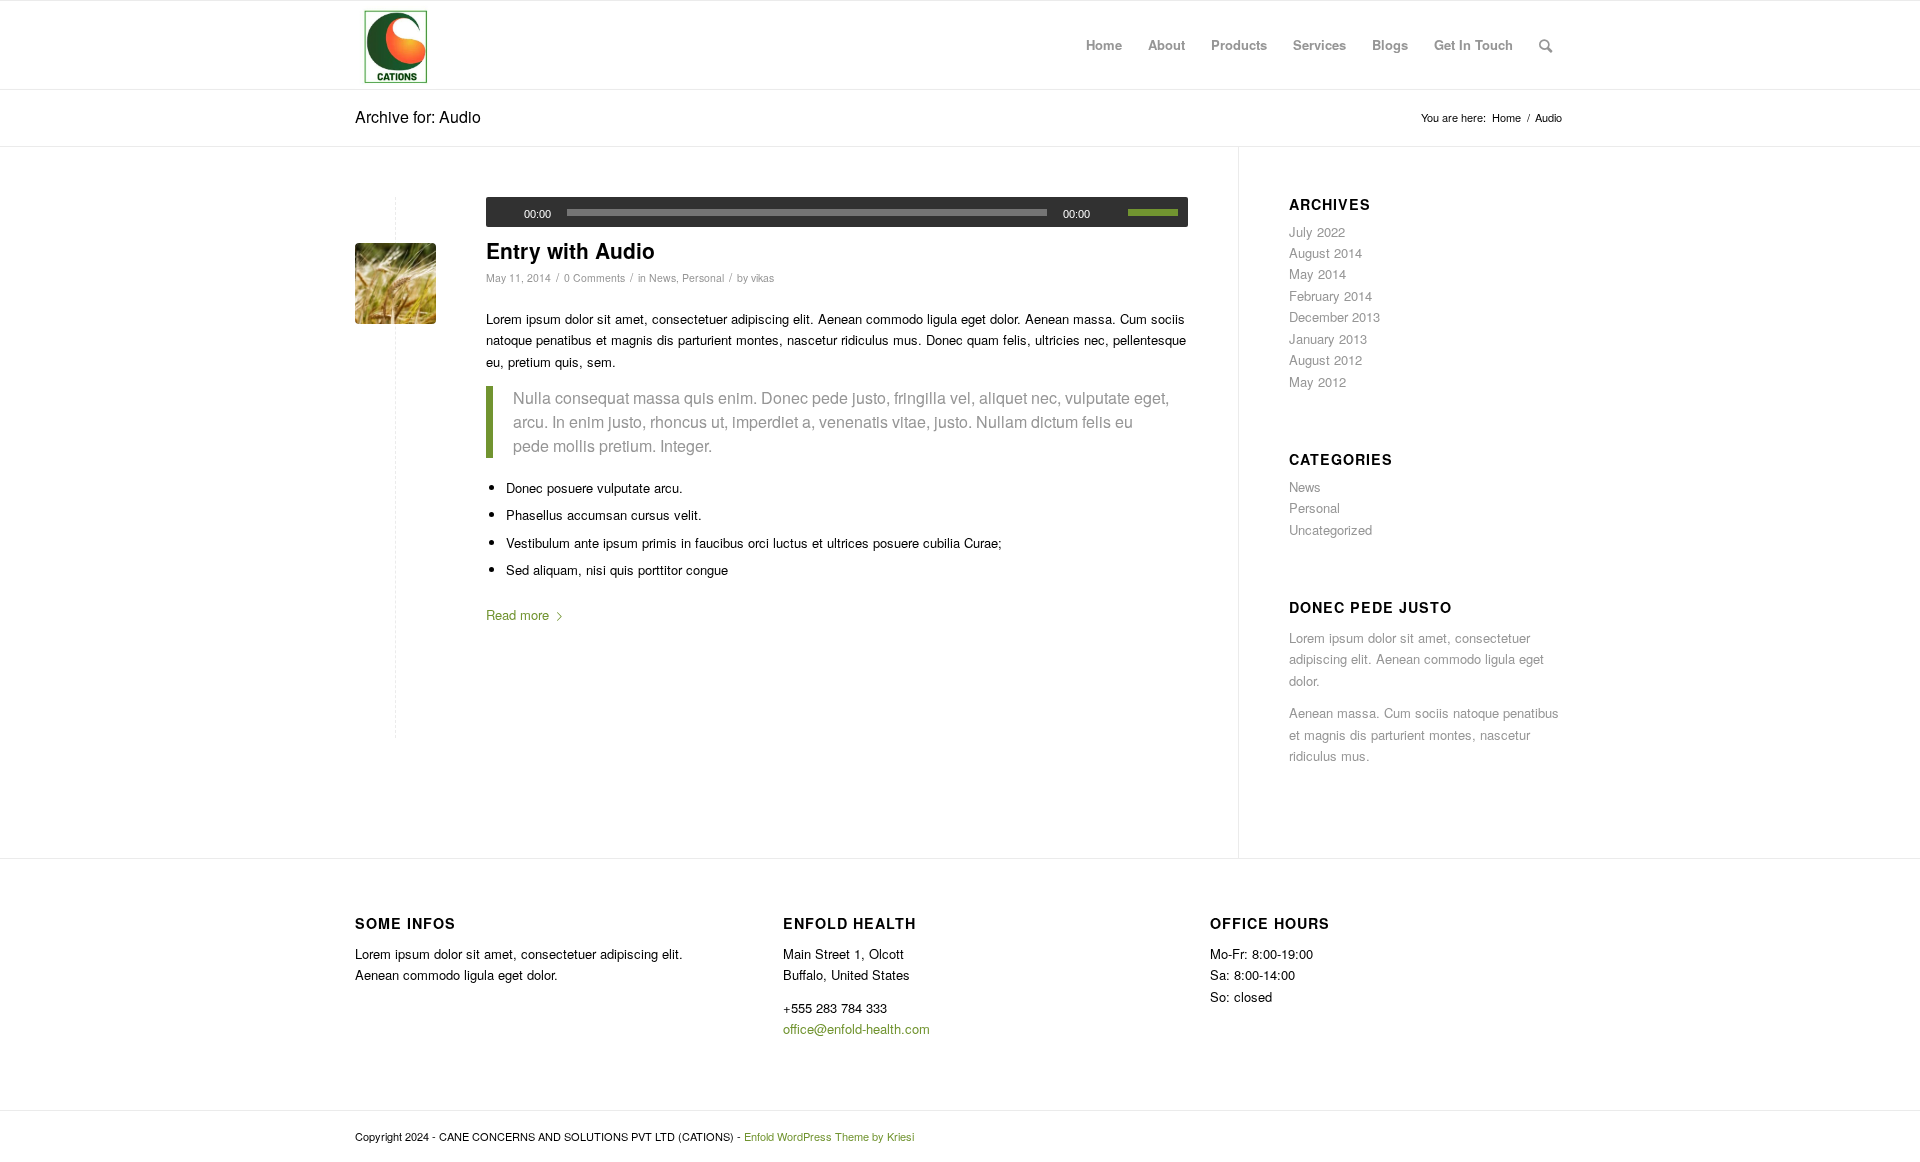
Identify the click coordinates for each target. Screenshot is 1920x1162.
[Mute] (1112, 213)
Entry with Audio (570, 250)
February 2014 (1330, 295)
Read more (517, 614)
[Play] (502, 213)
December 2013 (1334, 316)
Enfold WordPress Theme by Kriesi (829, 1136)
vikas (762, 277)
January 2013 (1328, 338)
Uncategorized (1330, 529)
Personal (703, 277)
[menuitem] (1104, 45)
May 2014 (1317, 273)
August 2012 (1325, 359)
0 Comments (594, 277)
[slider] (1158, 212)
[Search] (1545, 45)
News (662, 277)
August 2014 (1325, 252)
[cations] (395, 45)
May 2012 (1317, 381)
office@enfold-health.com (856, 1028)
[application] (837, 212)
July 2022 (1317, 231)
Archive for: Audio (418, 116)
